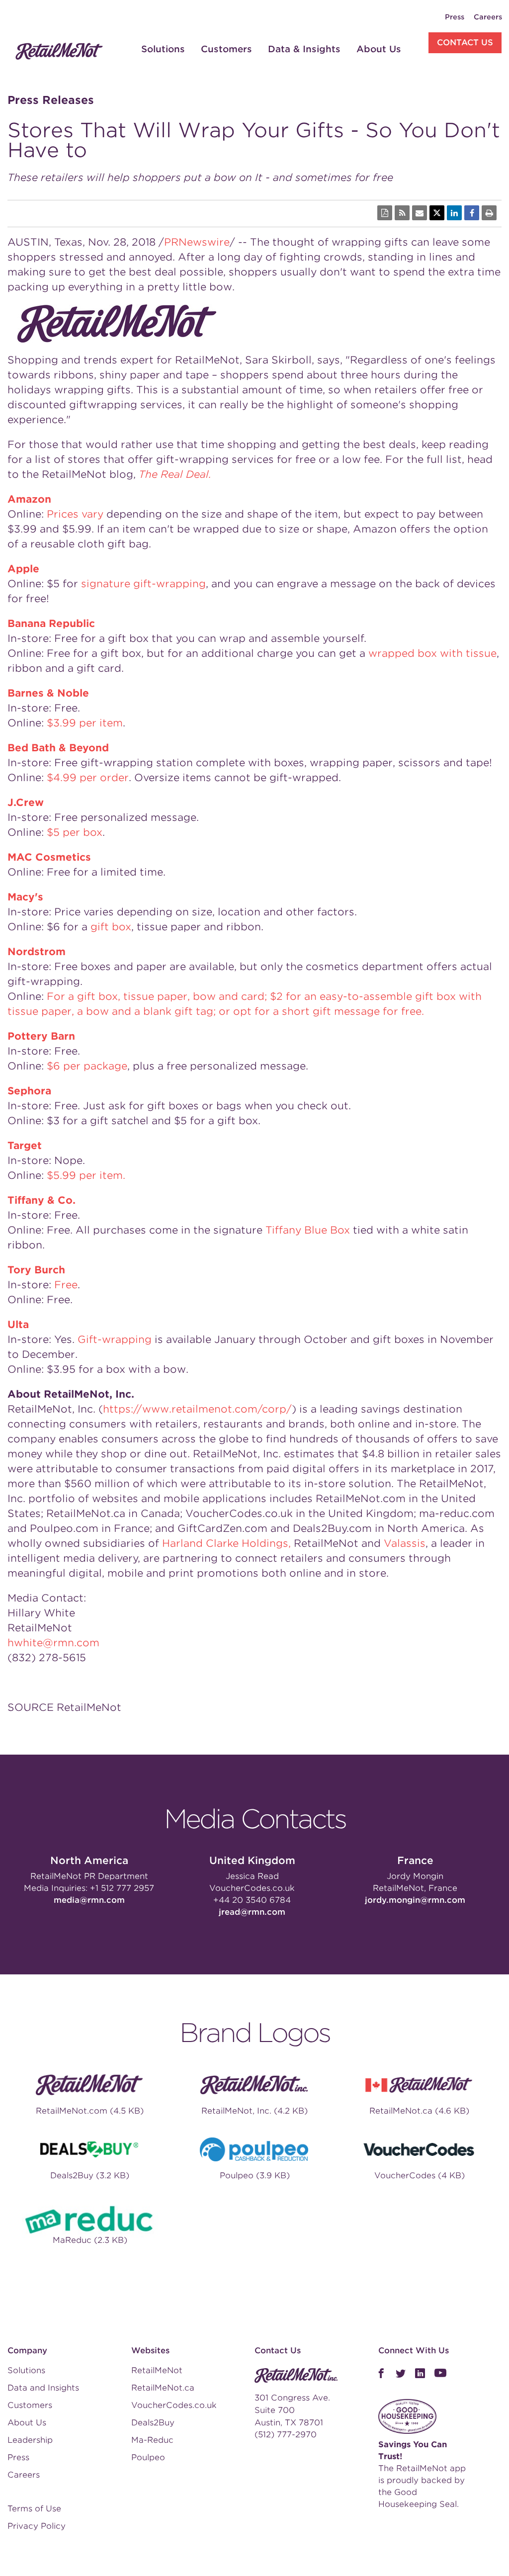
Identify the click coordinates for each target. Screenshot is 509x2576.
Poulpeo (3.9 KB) (255, 2176)
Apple (23, 569)
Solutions (163, 49)
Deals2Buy (153, 2423)
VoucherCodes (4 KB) (420, 2176)
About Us (379, 49)
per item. (86, 1175)
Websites (150, 2351)
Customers (226, 49)
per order (88, 778)
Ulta (18, 1325)
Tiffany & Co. (42, 1200)
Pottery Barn (41, 1036)
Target (25, 1146)
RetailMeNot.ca (163, 2388)
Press (455, 17)
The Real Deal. (175, 474)
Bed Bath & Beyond (58, 748)
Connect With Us (414, 2351)
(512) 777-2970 (286, 2435)
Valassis (405, 1543)
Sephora (29, 1091)
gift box (111, 927)
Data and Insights (43, 2388)
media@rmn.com (89, 1900)
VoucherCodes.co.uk (252, 1888)
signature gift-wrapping (143, 584)
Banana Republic (51, 623)
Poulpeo (148, 2457)
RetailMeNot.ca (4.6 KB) (419, 2111)
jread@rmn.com (252, 1912)
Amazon (29, 499)
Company (27, 2351)
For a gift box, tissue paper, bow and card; (158, 996)
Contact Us (465, 43)
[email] (420, 213)
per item (85, 723)
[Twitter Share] (437, 213)
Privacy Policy (37, 2526)
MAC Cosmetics (49, 857)
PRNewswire (197, 242)
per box (75, 832)
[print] (489, 213)
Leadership (30, 2440)
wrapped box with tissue (432, 653)
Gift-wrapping (115, 1339)
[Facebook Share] (472, 213)
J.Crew (26, 802)
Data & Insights (304, 49)
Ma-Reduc (152, 2440)
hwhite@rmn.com (53, 1643)
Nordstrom (37, 952)
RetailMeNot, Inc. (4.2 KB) (254, 2111)
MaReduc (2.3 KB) (90, 2240)
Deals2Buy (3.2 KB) (90, 2176)
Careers (488, 17)
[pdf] (385, 213)
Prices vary (75, 514)
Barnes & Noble (48, 693)
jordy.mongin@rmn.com (415, 1900)
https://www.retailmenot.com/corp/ (197, 1409)
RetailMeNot (157, 2370)
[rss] (402, 213)
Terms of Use (34, 2509)
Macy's (25, 897)
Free (66, 1285)
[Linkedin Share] (454, 213)
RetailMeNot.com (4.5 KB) (90, 2111)
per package (87, 1066)
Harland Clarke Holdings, (226, 1543)
